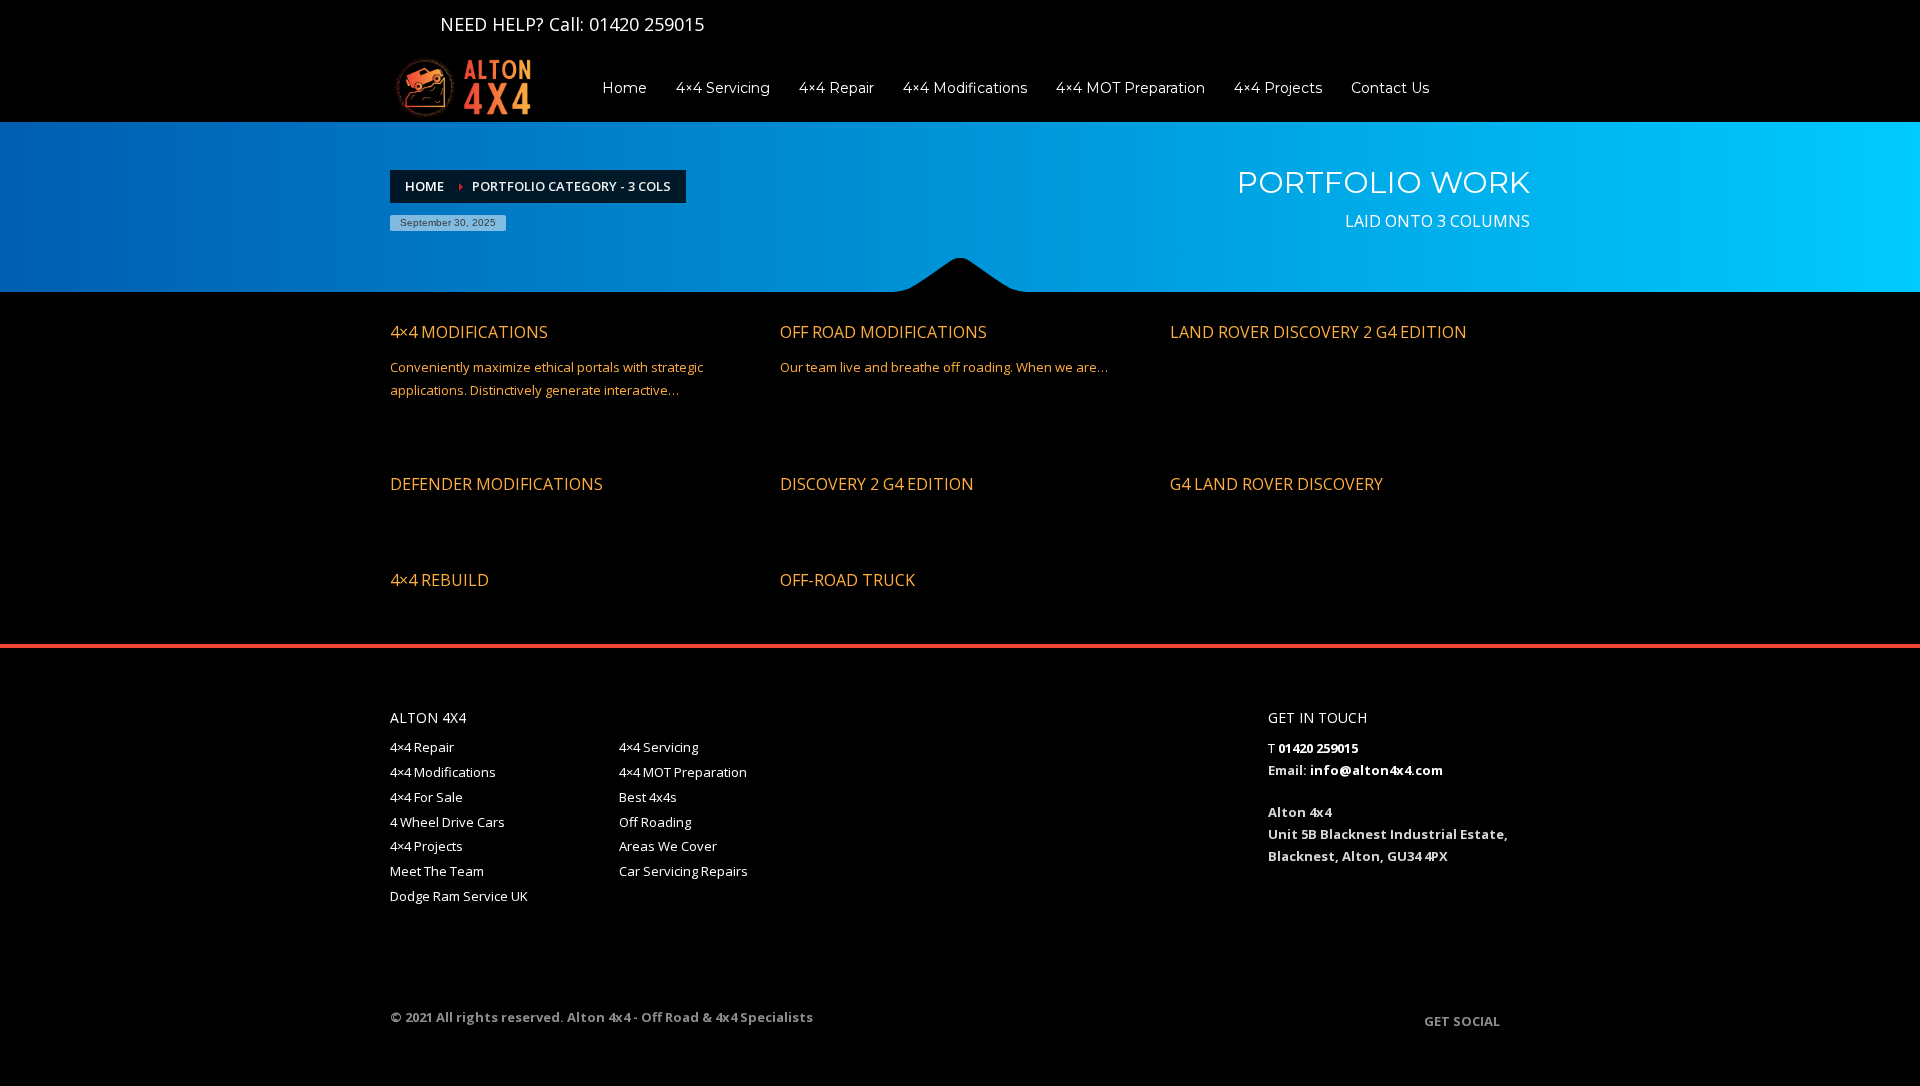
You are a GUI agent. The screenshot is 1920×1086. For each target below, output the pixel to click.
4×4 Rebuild (439, 580)
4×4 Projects (426, 846)
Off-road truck (847, 580)
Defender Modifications (496, 484)
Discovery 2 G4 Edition (877, 484)
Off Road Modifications (883, 332)
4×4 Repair (422, 747)
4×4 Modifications (469, 332)
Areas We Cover (668, 846)
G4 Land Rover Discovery (1276, 484)
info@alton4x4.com (1376, 770)
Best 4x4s (648, 797)
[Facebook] (405, 24)
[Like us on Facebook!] (1515, 1021)
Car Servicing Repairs (683, 871)
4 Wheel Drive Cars (447, 822)
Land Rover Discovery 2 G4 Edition (1318, 332)
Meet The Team (437, 871)
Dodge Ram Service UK (459, 896)
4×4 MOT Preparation (683, 772)
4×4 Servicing (658, 747)
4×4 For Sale (426, 797)
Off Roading (655, 822)
